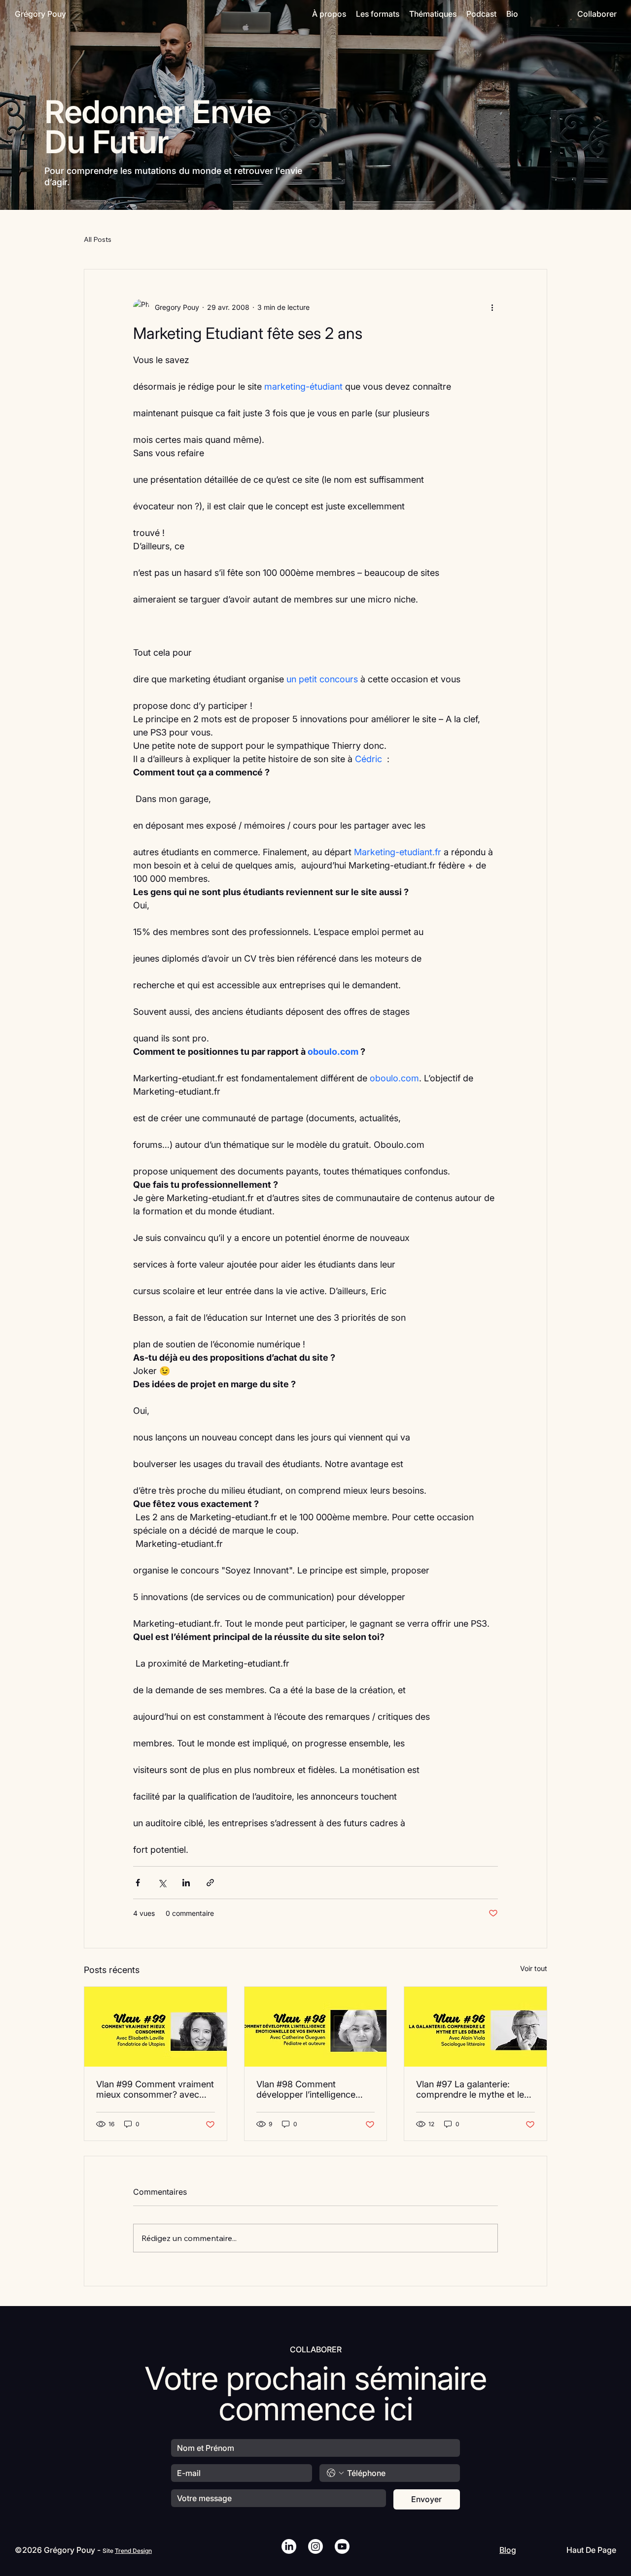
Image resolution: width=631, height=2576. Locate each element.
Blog (508, 2550)
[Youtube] (342, 2546)
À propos (329, 14)
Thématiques (433, 14)
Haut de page (591, 2550)
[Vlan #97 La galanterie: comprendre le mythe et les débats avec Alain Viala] (475, 2027)
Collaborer (597, 14)
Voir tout (534, 1968)
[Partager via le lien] (210, 1883)
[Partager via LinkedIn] (186, 1883)
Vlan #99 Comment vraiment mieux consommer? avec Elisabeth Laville (155, 2089)
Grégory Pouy (40, 14)
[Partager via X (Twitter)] (162, 1883)
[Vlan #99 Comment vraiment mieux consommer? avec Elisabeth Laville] (156, 2027)
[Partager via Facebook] (138, 1883)
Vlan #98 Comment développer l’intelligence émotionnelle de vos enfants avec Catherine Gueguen (314, 2089)
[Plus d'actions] (492, 307)
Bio (512, 14)
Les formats (378, 14)
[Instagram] (315, 2546)
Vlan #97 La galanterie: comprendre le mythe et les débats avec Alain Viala (472, 2089)
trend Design (133, 2551)
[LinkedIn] (289, 2546)
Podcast (481, 14)
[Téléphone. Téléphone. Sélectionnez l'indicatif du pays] (335, 2473)
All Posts (98, 239)
